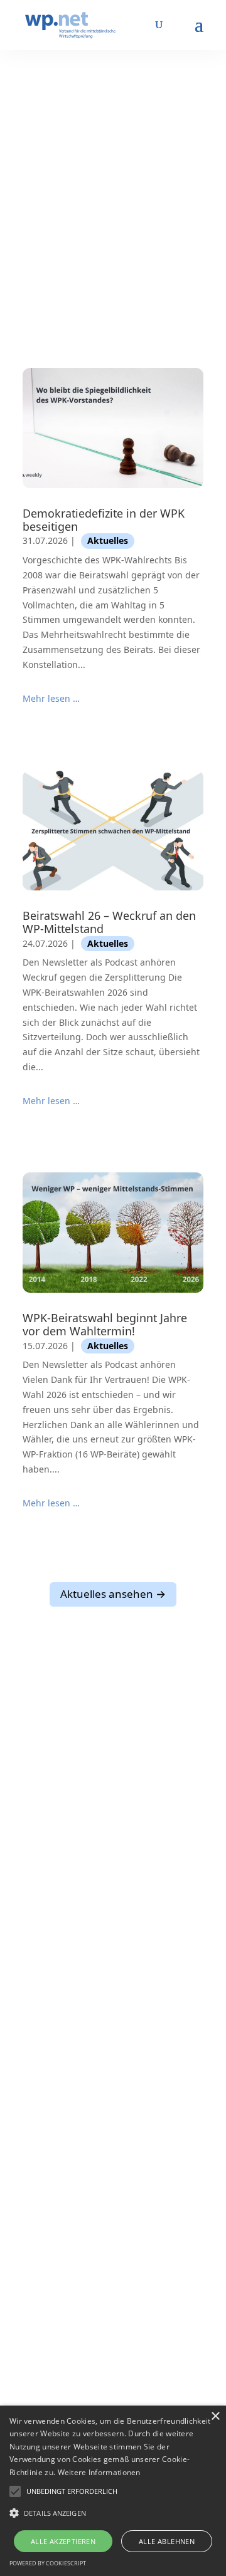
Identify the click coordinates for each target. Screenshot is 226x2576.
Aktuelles (108, 540)
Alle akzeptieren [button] (63, 2541)
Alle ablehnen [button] (167, 2541)
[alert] (113, 2491)
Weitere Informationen (99, 2472)
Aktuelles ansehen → (113, 1594)
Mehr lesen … (51, 698)
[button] (72, 2491)
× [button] (215, 2417)
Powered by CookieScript (48, 2563)
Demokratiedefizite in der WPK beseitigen (104, 520)
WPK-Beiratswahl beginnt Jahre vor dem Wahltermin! (105, 1324)
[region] (113, 175)
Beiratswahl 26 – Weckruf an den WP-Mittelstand (109, 922)
